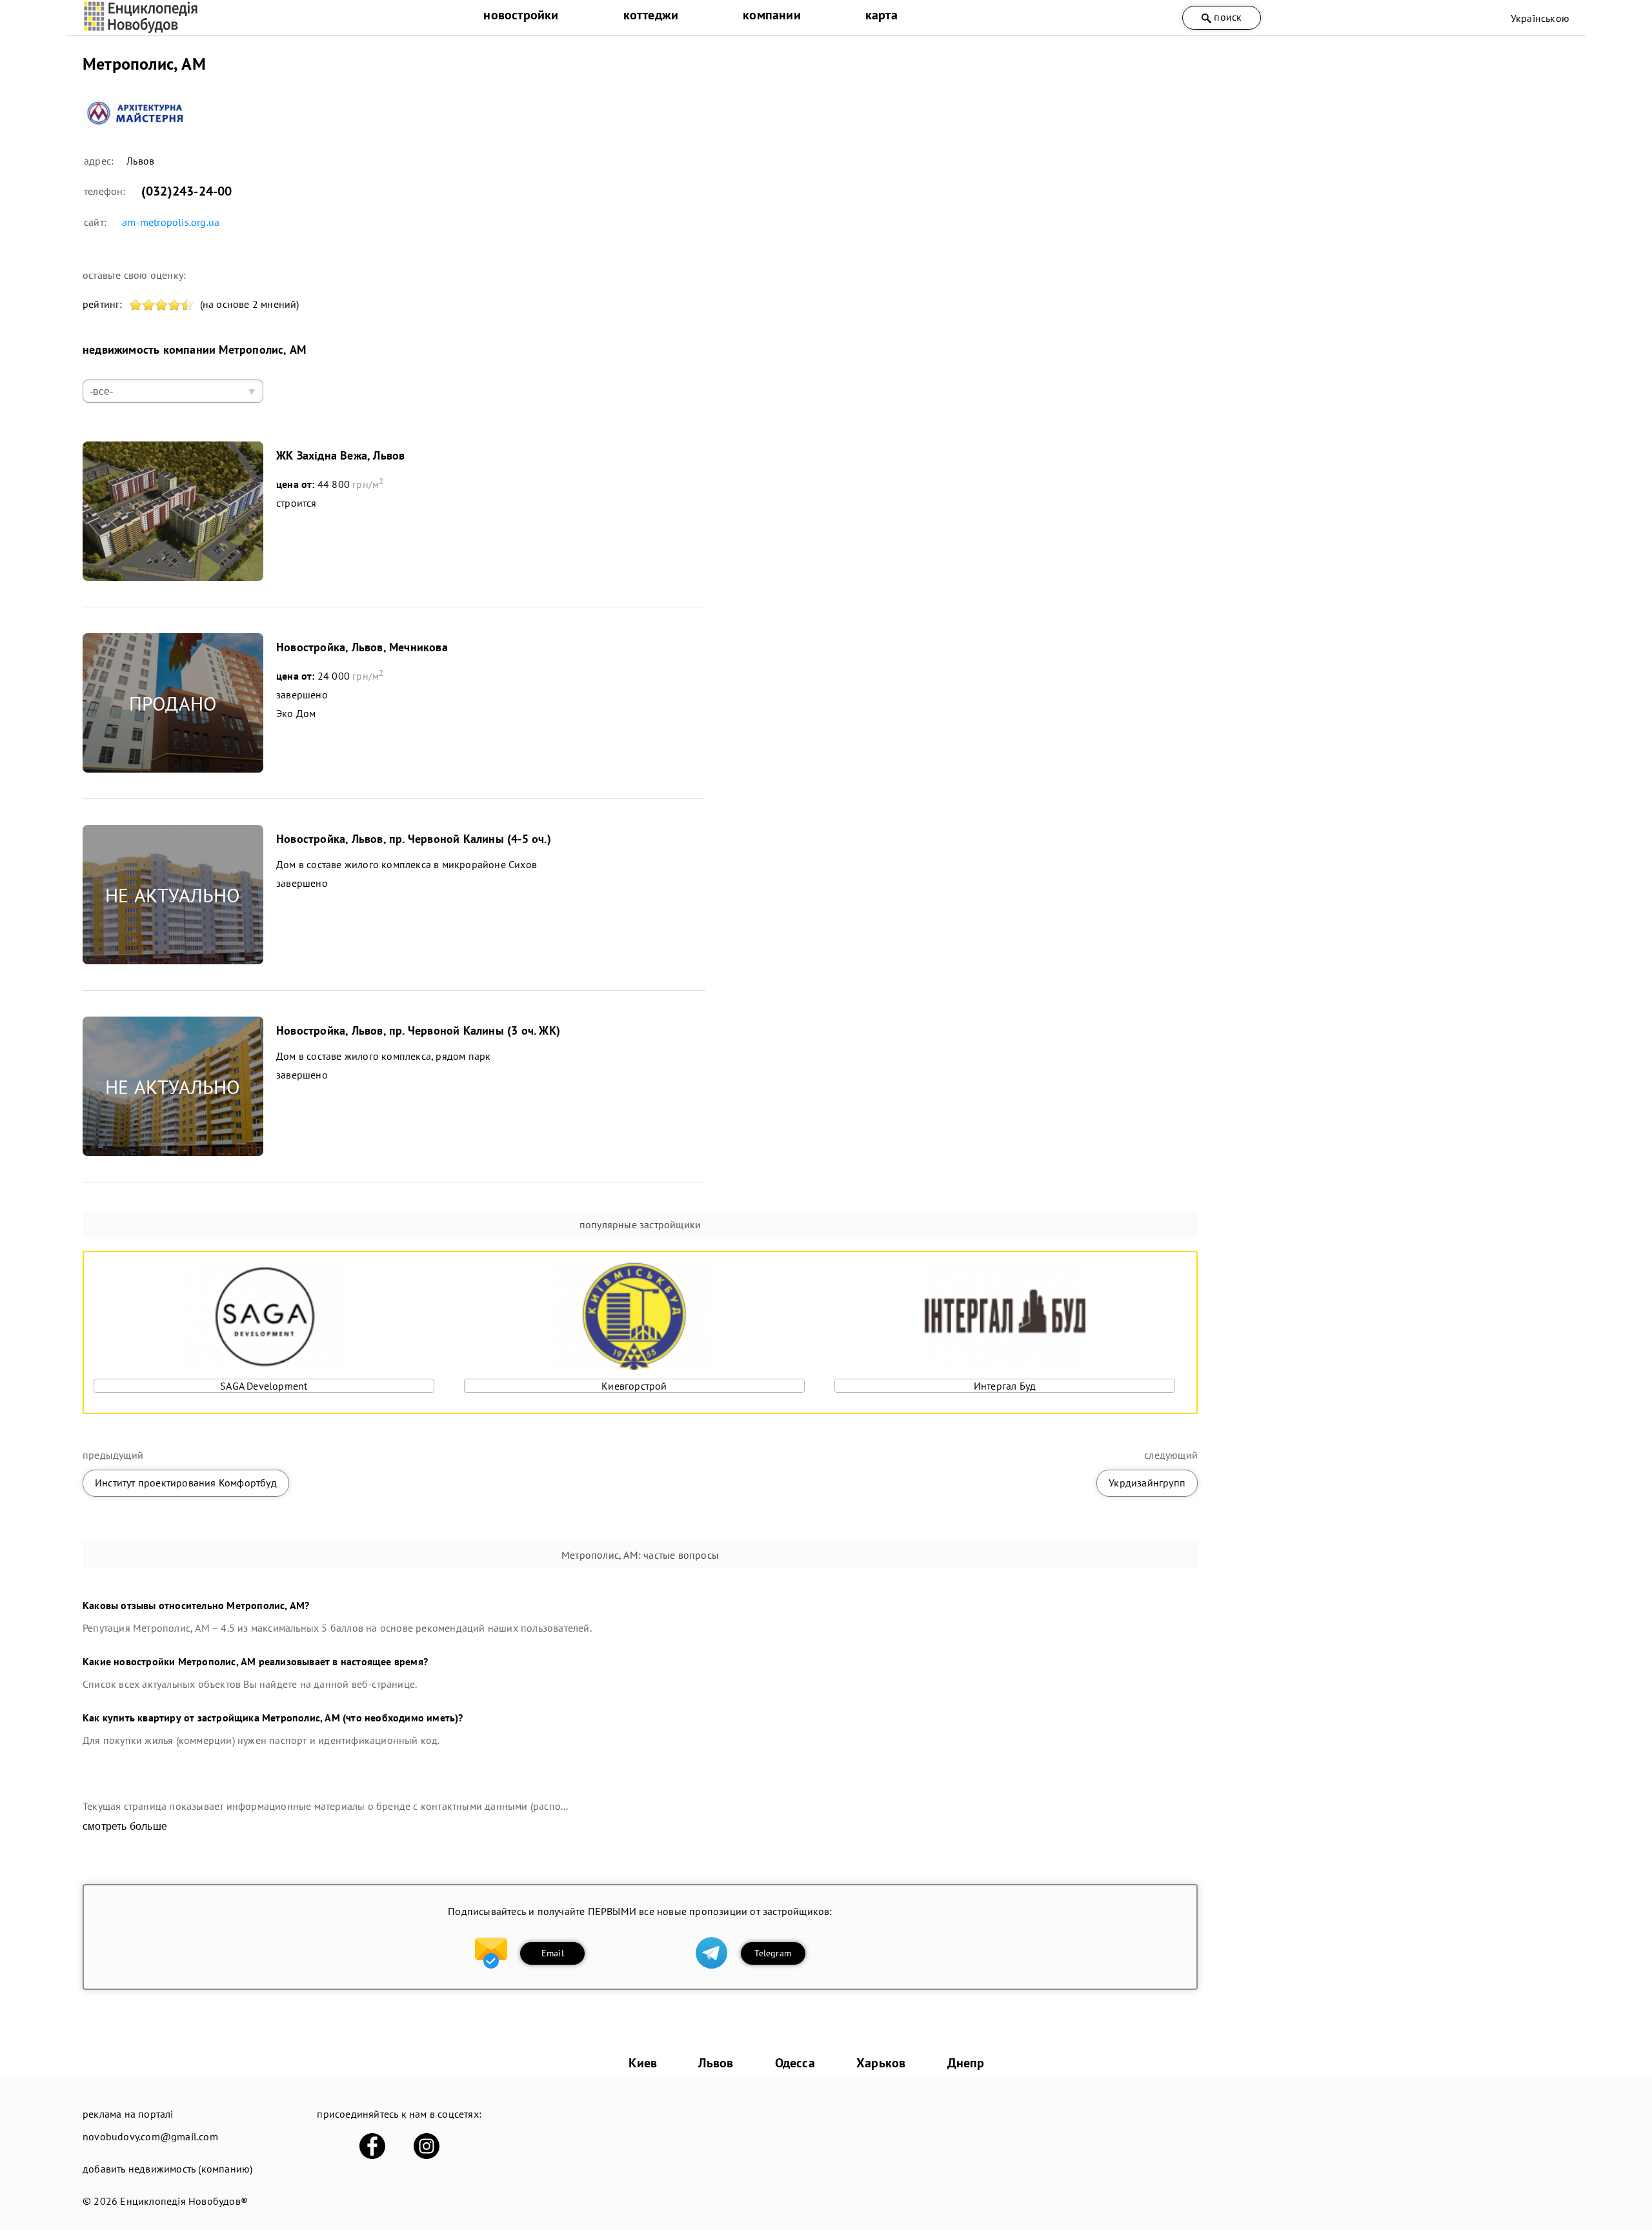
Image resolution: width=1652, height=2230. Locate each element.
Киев (643, 2063)
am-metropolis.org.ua (171, 222)
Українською (1540, 18)
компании (772, 15)
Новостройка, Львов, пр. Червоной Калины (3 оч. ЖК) (418, 1030)
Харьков (881, 2063)
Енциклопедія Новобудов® (184, 2201)
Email (553, 1953)
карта (881, 15)
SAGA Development (264, 1386)
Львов (716, 2063)
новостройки (521, 15)
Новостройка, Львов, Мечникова (362, 647)
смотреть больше (125, 1826)
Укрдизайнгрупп (1147, 1483)
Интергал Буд (1005, 1386)
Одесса (795, 2063)
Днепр (966, 2063)
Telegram (773, 1953)
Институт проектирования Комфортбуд (186, 1483)
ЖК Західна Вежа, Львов (340, 455)
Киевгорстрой (634, 1386)
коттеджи (651, 15)
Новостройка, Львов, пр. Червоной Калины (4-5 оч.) (414, 839)
